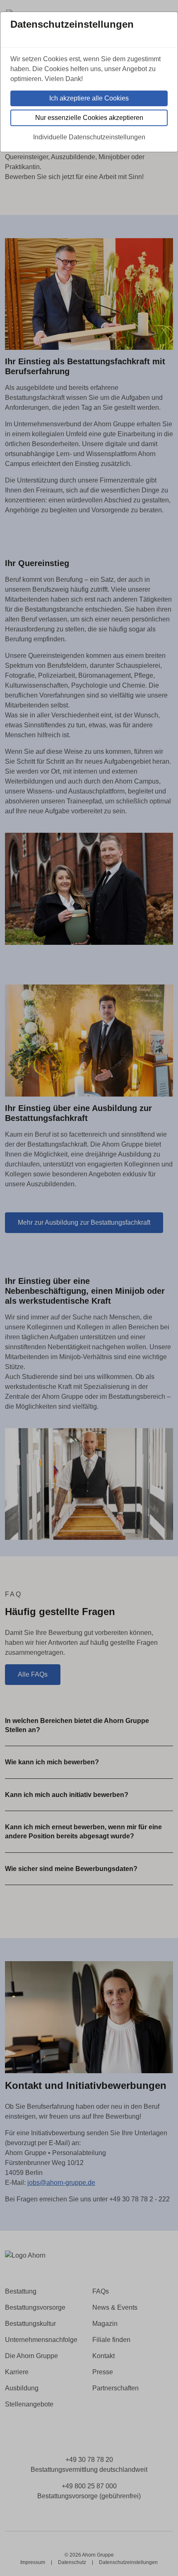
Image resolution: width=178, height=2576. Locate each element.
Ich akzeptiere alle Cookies (89, 98)
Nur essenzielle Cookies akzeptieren (89, 118)
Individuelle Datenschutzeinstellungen (89, 137)
